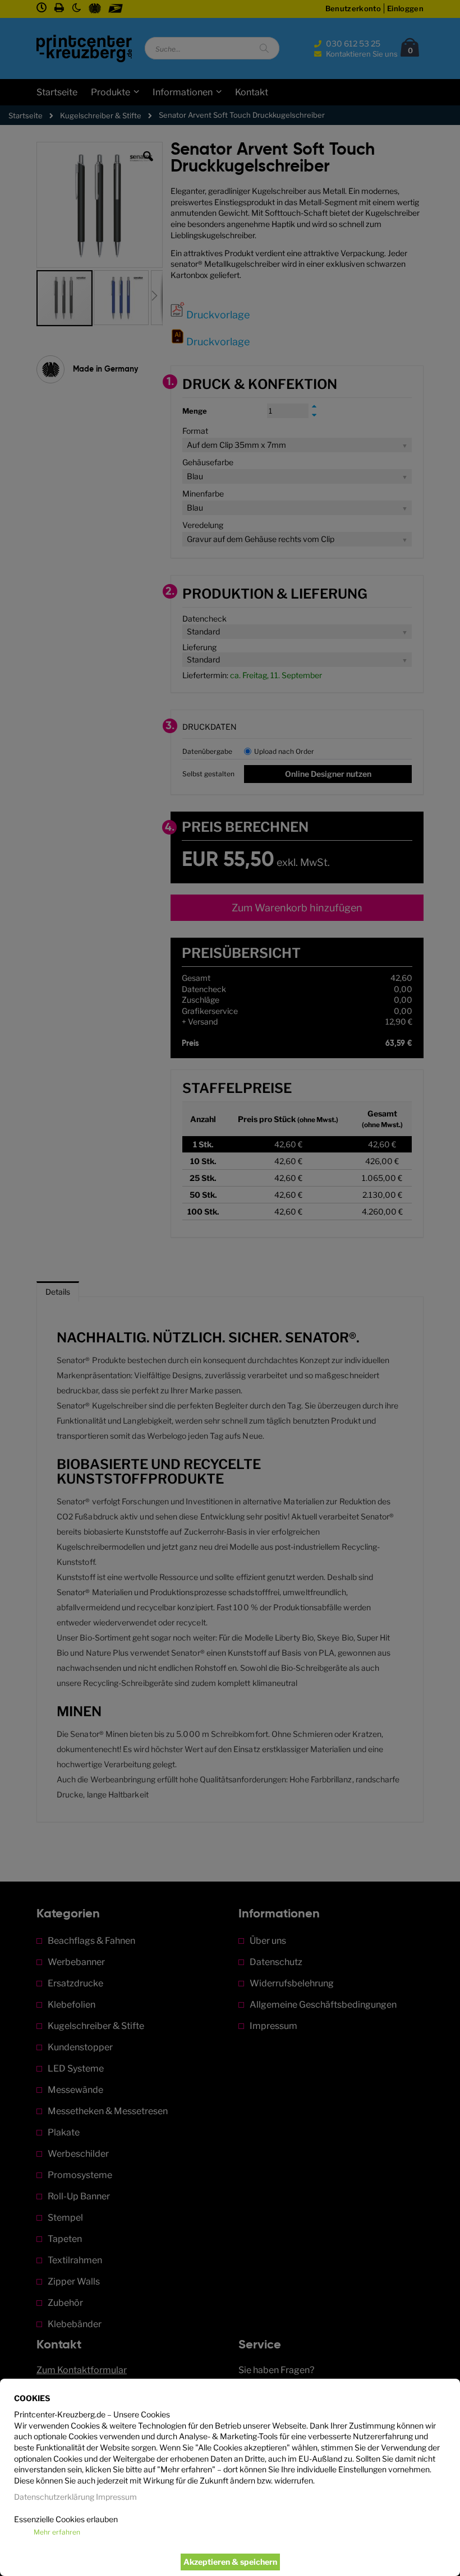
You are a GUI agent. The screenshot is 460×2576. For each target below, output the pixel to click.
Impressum (116, 2497)
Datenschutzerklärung (54, 2497)
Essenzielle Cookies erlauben (66, 2519)
